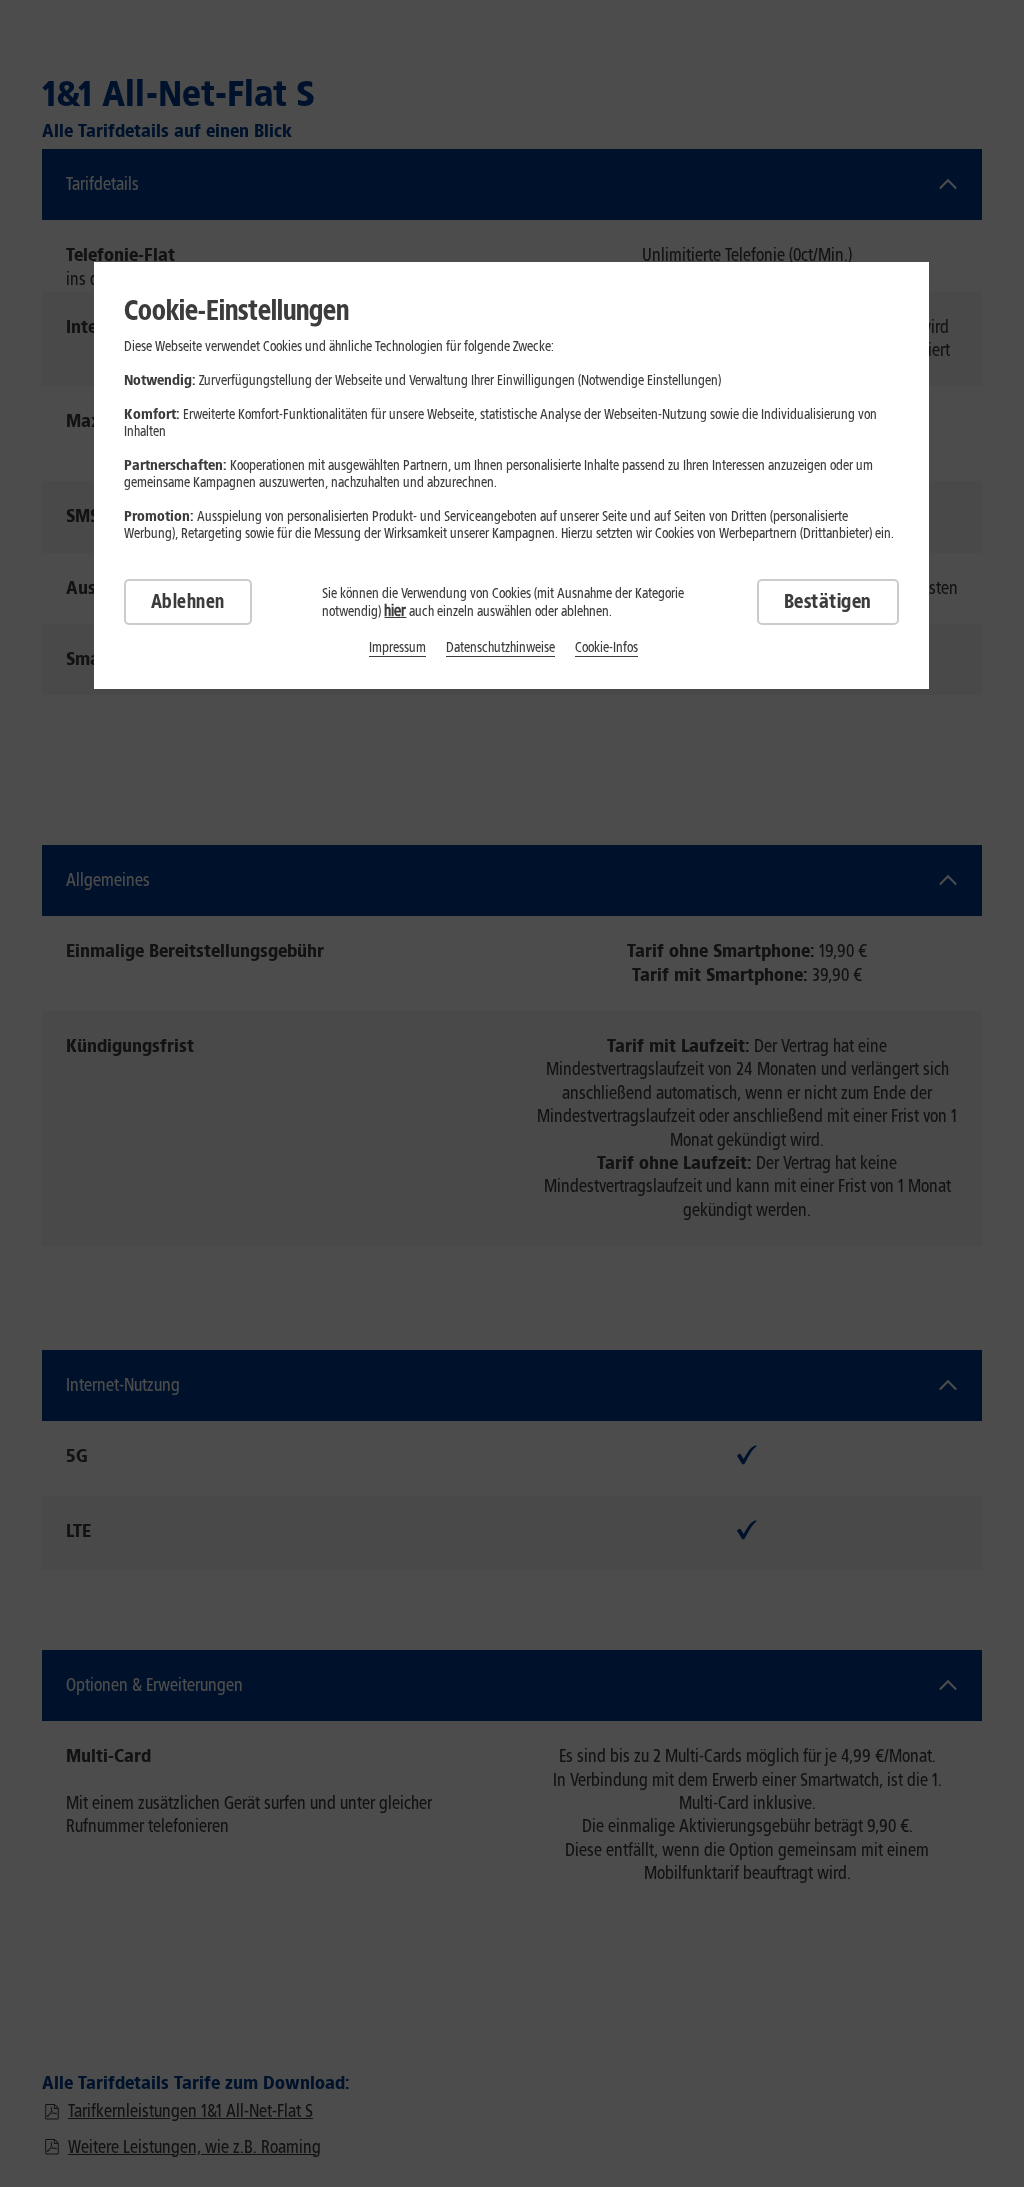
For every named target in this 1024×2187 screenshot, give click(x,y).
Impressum (397, 647)
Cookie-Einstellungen (236, 310)
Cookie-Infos (606, 647)
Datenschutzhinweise (500, 647)
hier (395, 610)
